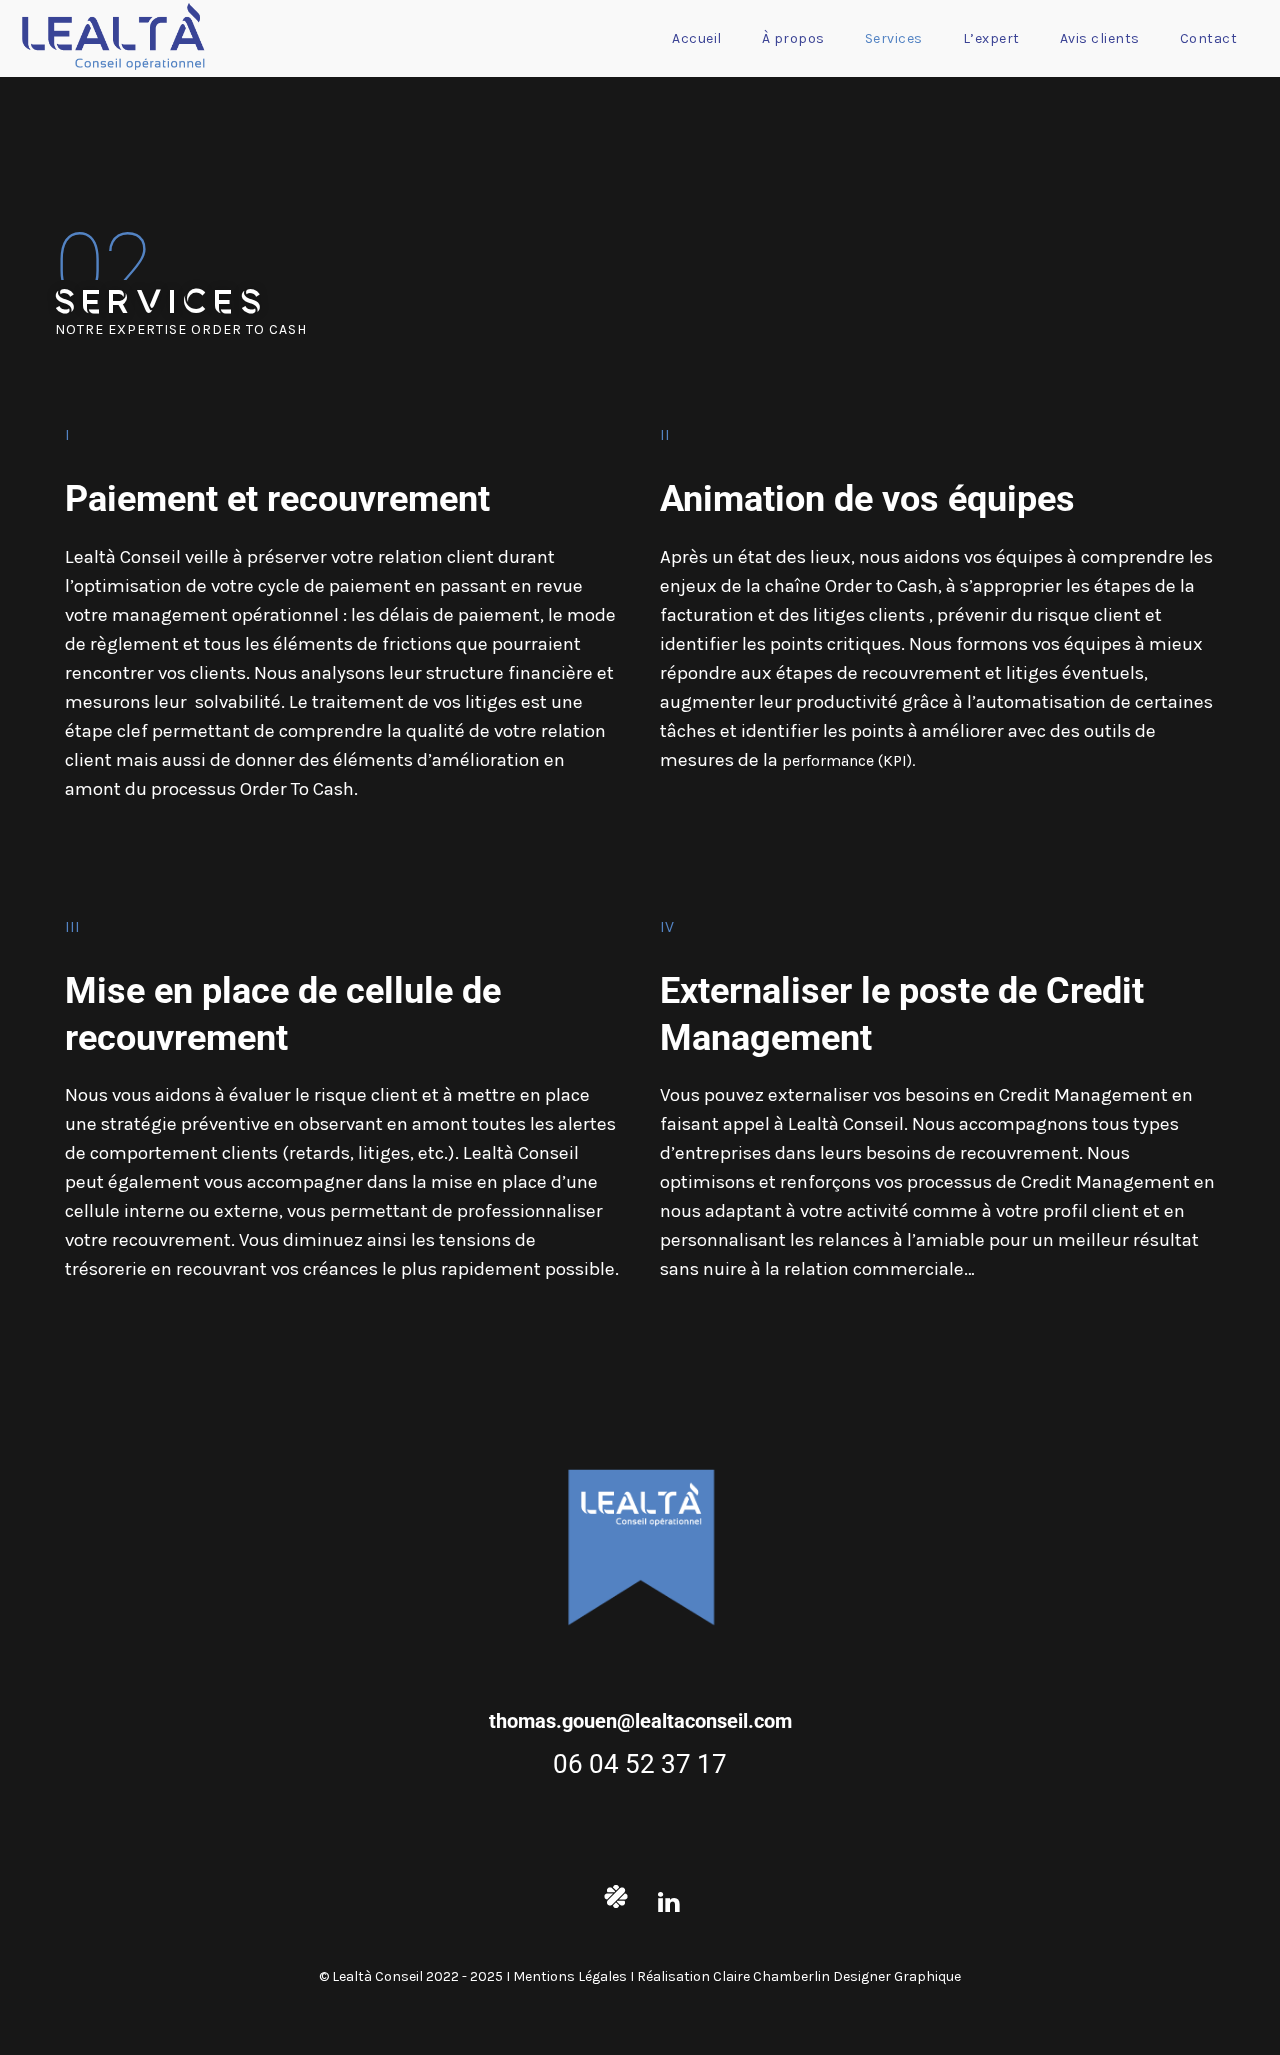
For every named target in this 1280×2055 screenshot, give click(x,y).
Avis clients (1100, 38)
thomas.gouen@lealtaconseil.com (640, 1721)
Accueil (697, 38)
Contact (1209, 38)
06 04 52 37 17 (640, 1764)
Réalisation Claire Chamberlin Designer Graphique (799, 1976)
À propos (793, 38)
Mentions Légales (571, 1976)
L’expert (991, 38)
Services (894, 38)
